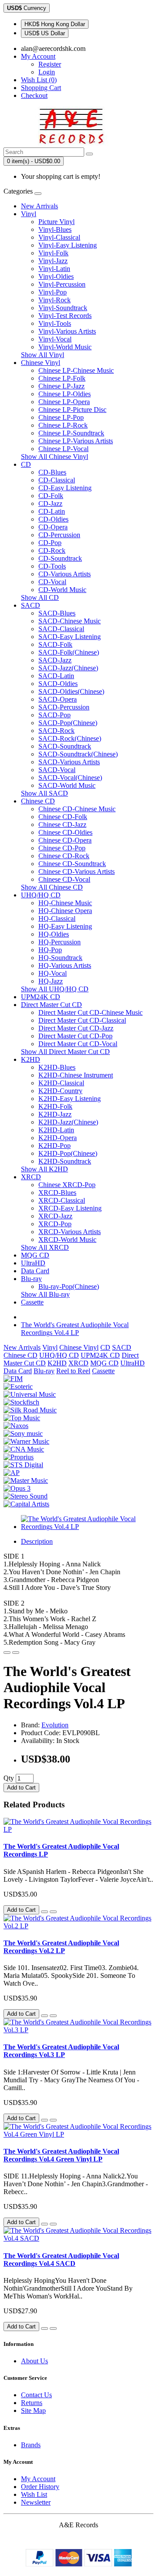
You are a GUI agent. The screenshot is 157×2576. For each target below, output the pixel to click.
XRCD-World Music (67, 1239)
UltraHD (33, 1263)
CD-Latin (52, 511)
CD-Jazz (50, 503)
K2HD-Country (60, 1091)
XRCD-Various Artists (70, 1232)
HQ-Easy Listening (65, 926)
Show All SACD (44, 793)
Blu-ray (31, 1279)
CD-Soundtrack (60, 558)
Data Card (35, 1271)
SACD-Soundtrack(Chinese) (78, 754)
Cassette (32, 1302)
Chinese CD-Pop (62, 848)
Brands (31, 2445)
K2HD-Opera (58, 1138)
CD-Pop (50, 543)
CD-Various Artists (65, 574)
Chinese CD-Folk (63, 817)
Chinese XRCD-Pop (67, 1185)
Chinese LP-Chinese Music (76, 370)
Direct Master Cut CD (51, 1005)
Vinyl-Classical (59, 237)
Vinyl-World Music (65, 347)
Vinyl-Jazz (53, 261)
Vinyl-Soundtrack (63, 308)
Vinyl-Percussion (62, 284)
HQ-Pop (50, 950)
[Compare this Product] (16, 1653)
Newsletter (36, 2502)
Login (47, 72)
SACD (31, 605)
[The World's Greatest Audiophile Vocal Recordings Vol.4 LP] (87, 1527)
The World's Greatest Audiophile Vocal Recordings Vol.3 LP (61, 2051)
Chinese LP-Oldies (65, 394)
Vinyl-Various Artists (67, 331)
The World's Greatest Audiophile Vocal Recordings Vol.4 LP (75, 1329)
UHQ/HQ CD (41, 895)
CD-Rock (52, 550)
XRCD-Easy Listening (70, 1208)
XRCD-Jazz (55, 1216)
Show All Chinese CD (52, 887)
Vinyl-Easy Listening (68, 245)
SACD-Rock (56, 731)
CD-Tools (52, 566)
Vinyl (29, 214)
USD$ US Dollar (45, 33)
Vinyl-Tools (55, 323)
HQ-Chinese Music (65, 903)
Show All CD (40, 597)
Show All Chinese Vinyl (55, 457)
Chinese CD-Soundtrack (72, 864)
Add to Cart (21, 1788)
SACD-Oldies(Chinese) (71, 691)
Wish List (34, 2494)
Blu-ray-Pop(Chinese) (69, 1286)
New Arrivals (39, 206)
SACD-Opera (58, 699)
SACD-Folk (55, 644)
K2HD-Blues (57, 1067)
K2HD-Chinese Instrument (76, 1075)
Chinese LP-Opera (64, 402)
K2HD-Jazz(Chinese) (68, 1122)
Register (50, 64)
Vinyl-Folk (53, 253)
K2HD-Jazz (55, 1114)
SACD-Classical (61, 629)
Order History (40, 2487)
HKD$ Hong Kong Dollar (55, 24)
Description (37, 1541)
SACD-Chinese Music (70, 621)
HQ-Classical (57, 918)
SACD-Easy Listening (70, 637)
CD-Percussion (59, 535)
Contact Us (36, 2395)
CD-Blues (52, 472)
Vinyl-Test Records (65, 316)
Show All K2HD (44, 1169)
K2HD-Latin (56, 1130)
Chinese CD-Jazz (62, 825)
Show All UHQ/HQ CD (55, 989)
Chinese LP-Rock (63, 425)
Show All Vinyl (43, 355)
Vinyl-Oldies (56, 276)
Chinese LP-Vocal (63, 449)
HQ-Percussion (60, 942)
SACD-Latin (56, 676)
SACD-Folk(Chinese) (69, 652)
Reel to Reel (73, 1371)
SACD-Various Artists (69, 762)
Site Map (33, 2410)
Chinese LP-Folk (62, 378)
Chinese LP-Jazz (61, 386)
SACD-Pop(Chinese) (68, 723)
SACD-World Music (67, 785)
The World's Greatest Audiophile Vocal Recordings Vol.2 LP (61, 1947)
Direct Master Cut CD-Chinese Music (90, 1012)
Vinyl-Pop (53, 292)
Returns (32, 2403)
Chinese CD (38, 801)
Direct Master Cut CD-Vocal (78, 1044)
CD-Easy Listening (65, 488)
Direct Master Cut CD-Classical (82, 1020)
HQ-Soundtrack (60, 958)
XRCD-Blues (57, 1193)
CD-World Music (62, 590)
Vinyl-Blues (55, 229)
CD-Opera (53, 527)
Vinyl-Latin (54, 269)
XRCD (31, 1177)
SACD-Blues (57, 613)
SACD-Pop (55, 715)
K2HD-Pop (55, 1146)
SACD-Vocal (57, 770)
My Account (38, 2479)
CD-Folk (51, 496)
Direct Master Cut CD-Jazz (76, 1028)
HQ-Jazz (51, 981)
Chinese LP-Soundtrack (71, 433)
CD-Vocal (52, 582)
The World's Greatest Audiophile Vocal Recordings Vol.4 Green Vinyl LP (61, 2155)
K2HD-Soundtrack (65, 1161)
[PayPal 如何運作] (79, 2564)
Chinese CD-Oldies (65, 832)
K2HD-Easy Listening (70, 1099)
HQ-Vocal (53, 973)
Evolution (55, 1725)
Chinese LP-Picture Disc (72, 410)
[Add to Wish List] (7, 1653)
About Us (34, 2361)
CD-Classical (57, 480)
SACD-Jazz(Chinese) (68, 668)
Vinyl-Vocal (55, 339)
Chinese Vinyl (41, 363)
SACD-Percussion (64, 707)
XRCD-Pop (55, 1224)
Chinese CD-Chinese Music (77, 809)
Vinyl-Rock (55, 300)
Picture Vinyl (56, 222)
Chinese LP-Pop (61, 417)
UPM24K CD (41, 997)
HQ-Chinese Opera (65, 911)
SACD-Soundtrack (65, 746)
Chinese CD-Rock (64, 856)
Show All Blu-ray (45, 1294)
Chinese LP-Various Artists (76, 441)
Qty (9, 1778)
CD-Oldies (53, 519)
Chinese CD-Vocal (64, 879)
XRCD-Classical (62, 1200)
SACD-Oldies (58, 684)
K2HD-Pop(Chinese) (68, 1153)
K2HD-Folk (55, 1106)
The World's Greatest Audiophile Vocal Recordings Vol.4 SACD (61, 2260)
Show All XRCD (45, 1247)
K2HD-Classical (61, 1083)
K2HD (31, 1059)
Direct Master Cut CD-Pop (75, 1036)
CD (26, 464)
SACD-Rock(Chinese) (70, 738)
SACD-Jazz (55, 660)
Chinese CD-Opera (65, 840)
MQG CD (35, 1255)
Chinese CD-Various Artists (77, 871)
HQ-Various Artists (65, 965)
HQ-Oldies (54, 934)
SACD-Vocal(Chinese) (70, 778)
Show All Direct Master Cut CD (65, 1052)
